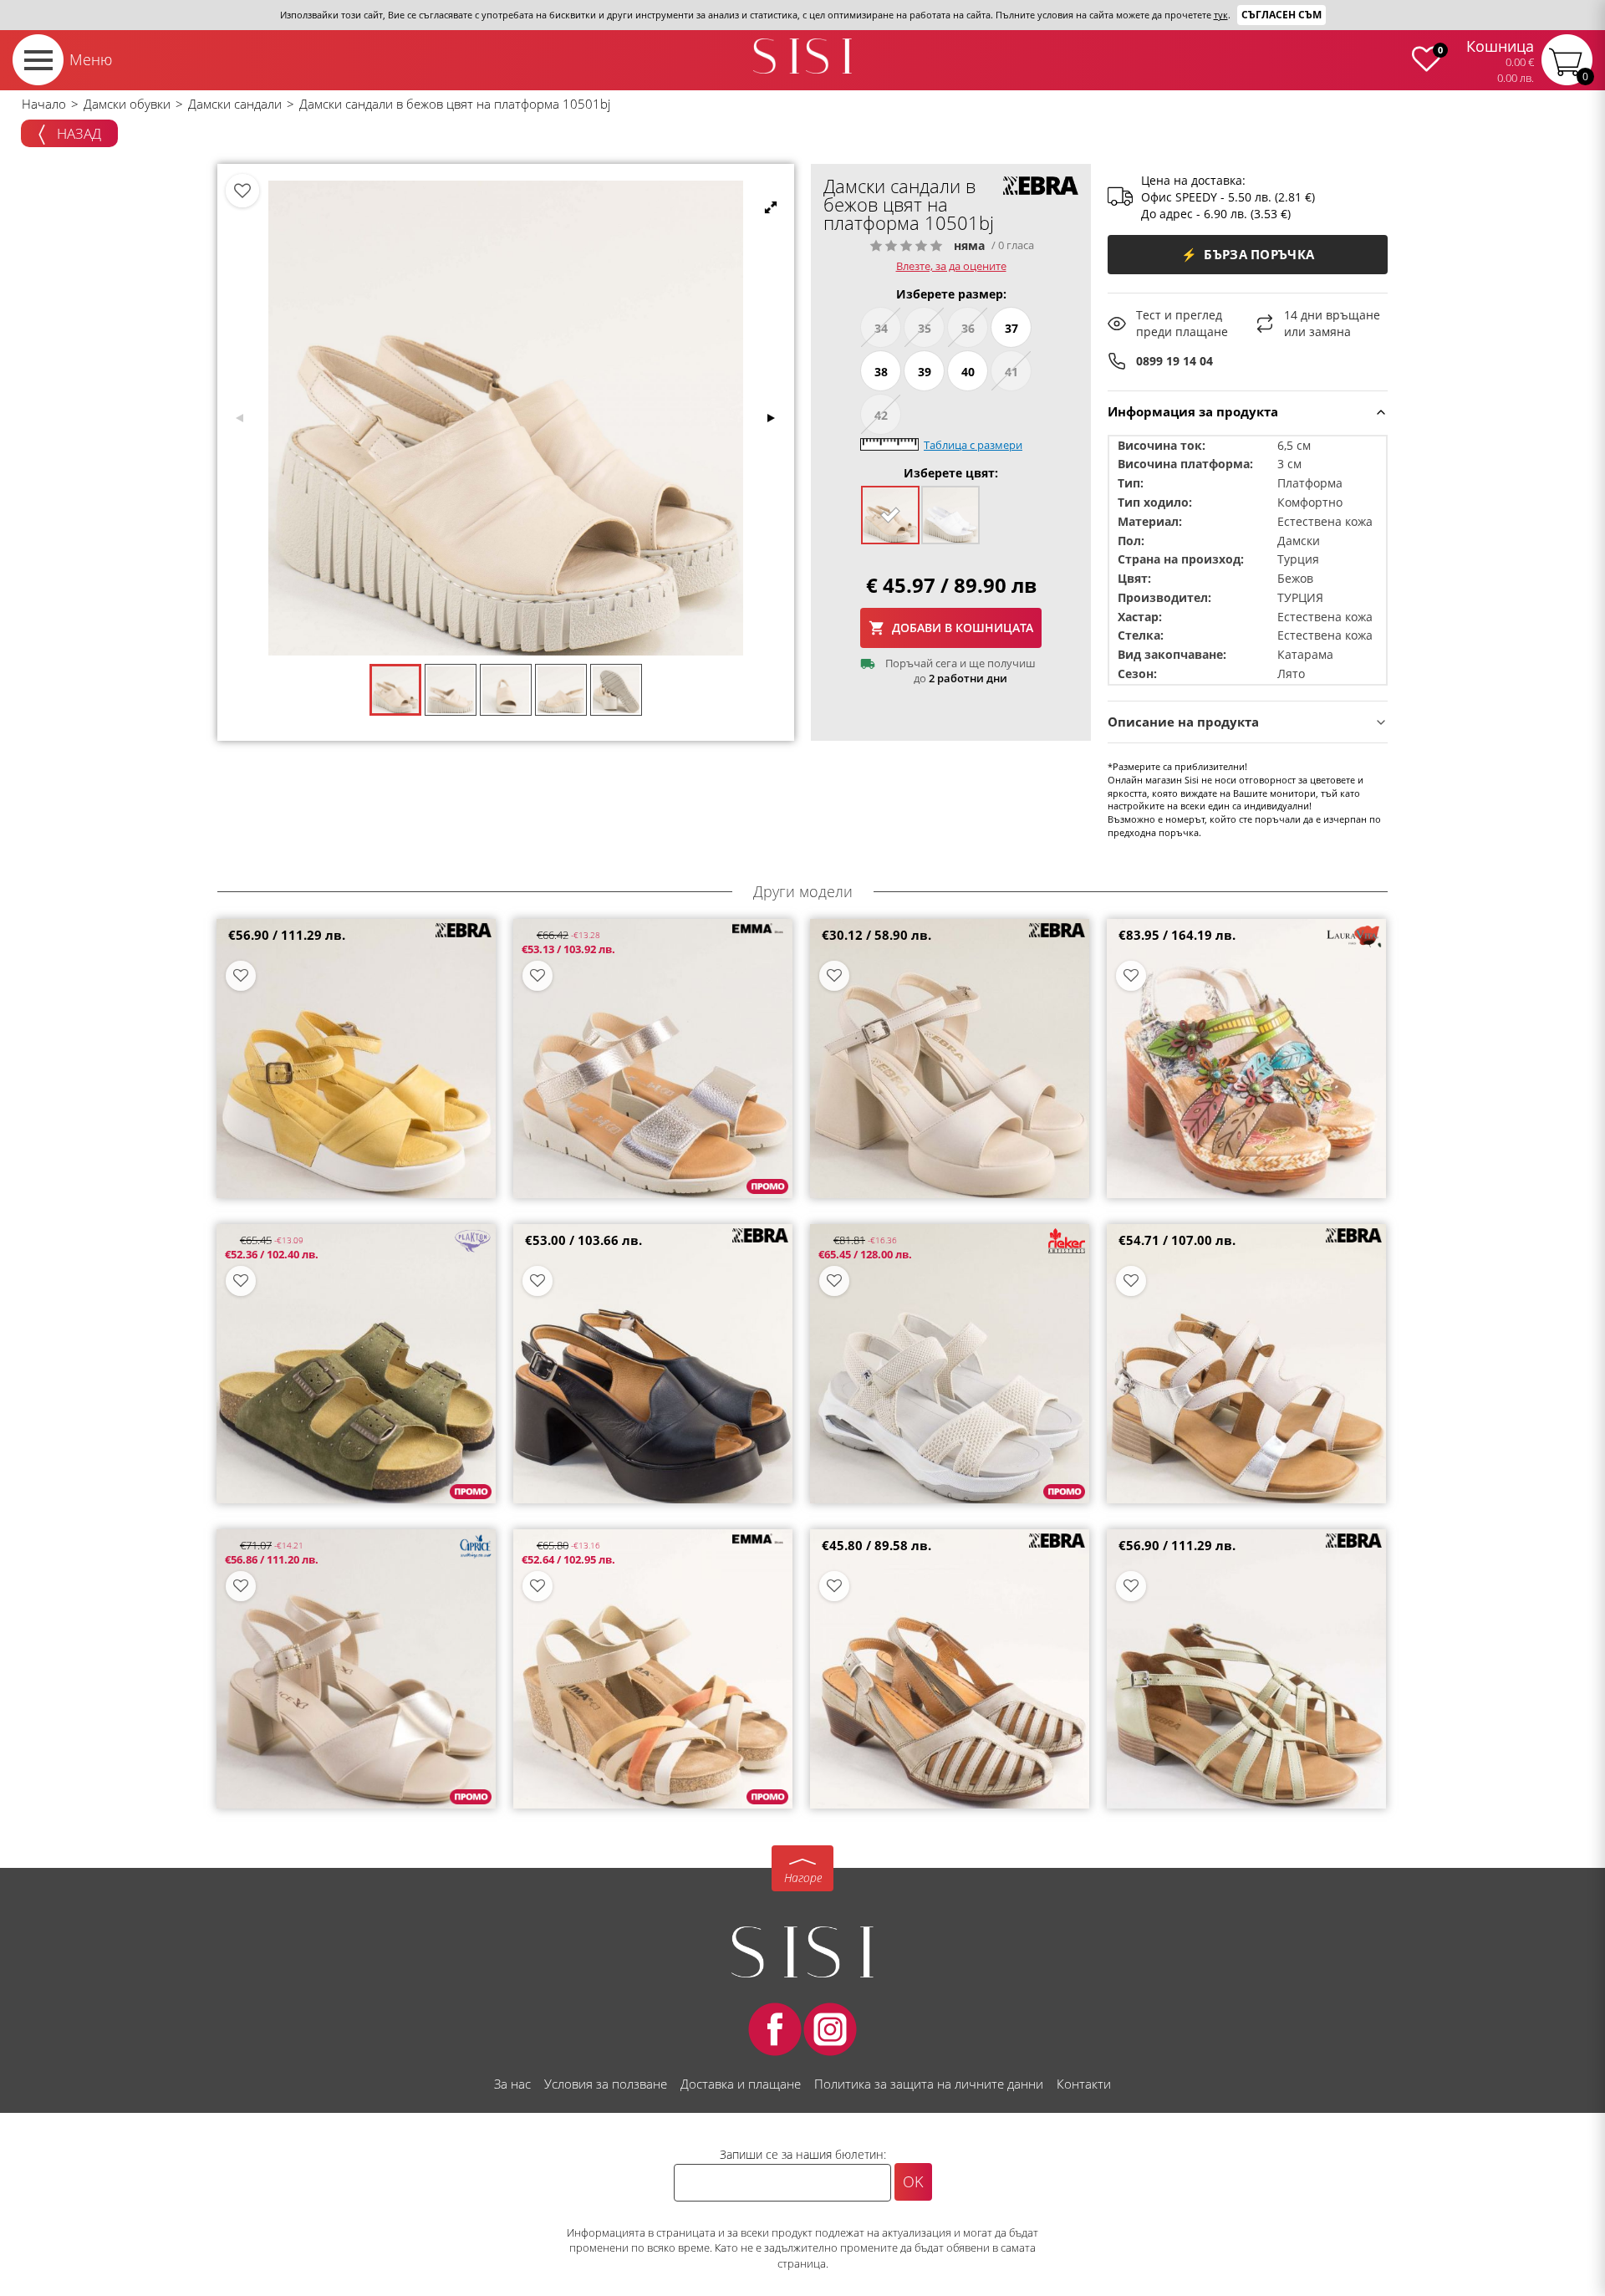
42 (881, 415)
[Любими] (242, 191)
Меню (91, 59)
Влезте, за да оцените (951, 266)
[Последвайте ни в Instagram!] (830, 2029)
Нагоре (803, 1878)
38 (881, 372)
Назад (77, 133)
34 (881, 328)
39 (925, 372)
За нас (512, 2084)
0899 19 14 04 (1174, 361)
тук (1221, 15)
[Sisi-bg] (802, 56)
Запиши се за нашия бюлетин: (803, 2154)
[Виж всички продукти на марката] (1041, 186)
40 (968, 372)
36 (968, 328)
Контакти (1084, 2084)
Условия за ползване (606, 2084)
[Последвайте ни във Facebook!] (775, 2029)
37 (1011, 328)
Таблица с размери (973, 445)
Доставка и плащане (741, 2084)
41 (1011, 372)
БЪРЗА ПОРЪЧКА (1248, 254)
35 (925, 328)
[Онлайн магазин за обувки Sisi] (802, 1952)
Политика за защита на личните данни (929, 2084)
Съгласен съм (1281, 15)
